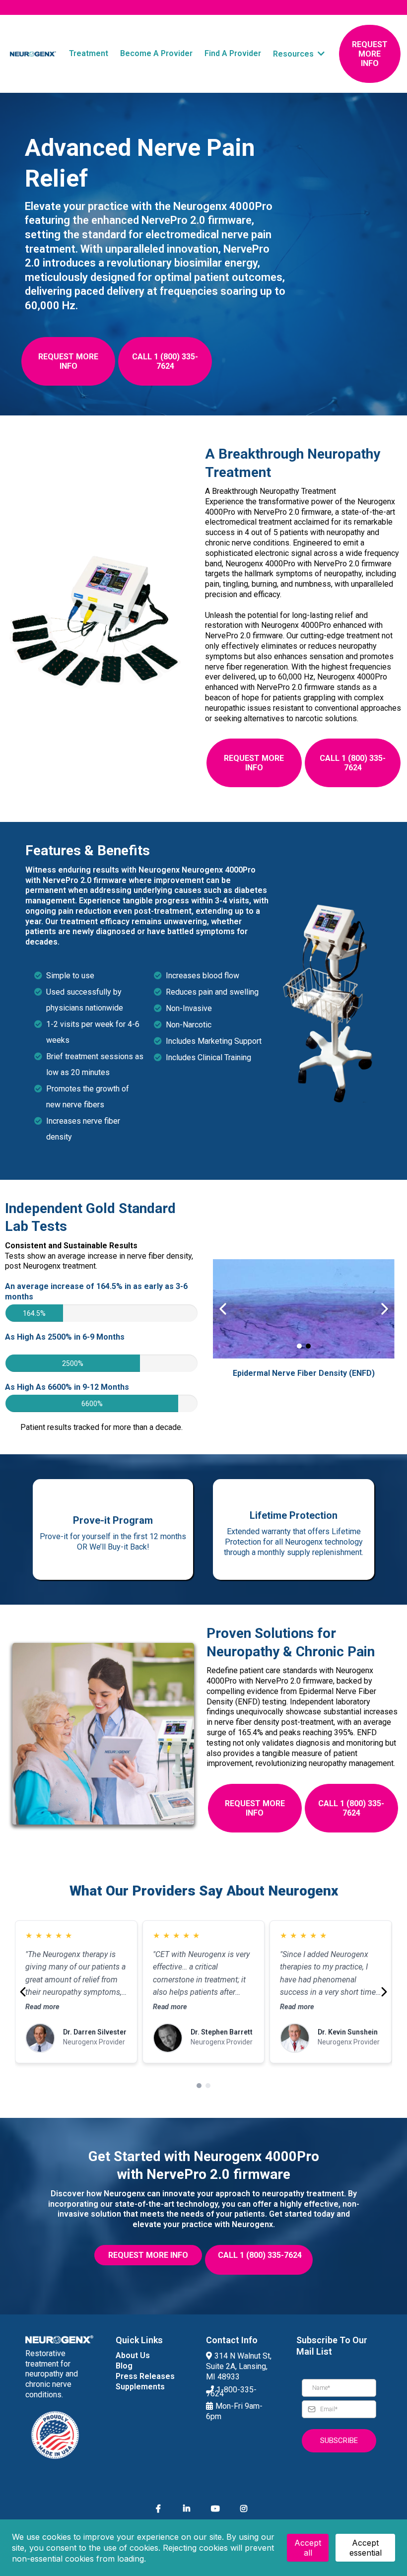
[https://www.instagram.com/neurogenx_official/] (246, 2509)
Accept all (308, 2548)
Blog (124, 2366)
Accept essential (366, 2548)
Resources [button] (294, 54)
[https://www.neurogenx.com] (33, 54)
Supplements (140, 2387)
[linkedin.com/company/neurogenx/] (189, 2509)
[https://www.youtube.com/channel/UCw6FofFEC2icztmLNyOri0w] (218, 2509)
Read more (42, 2007)
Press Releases (145, 2376)
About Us (133, 2355)
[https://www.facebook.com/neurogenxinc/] (161, 2509)
